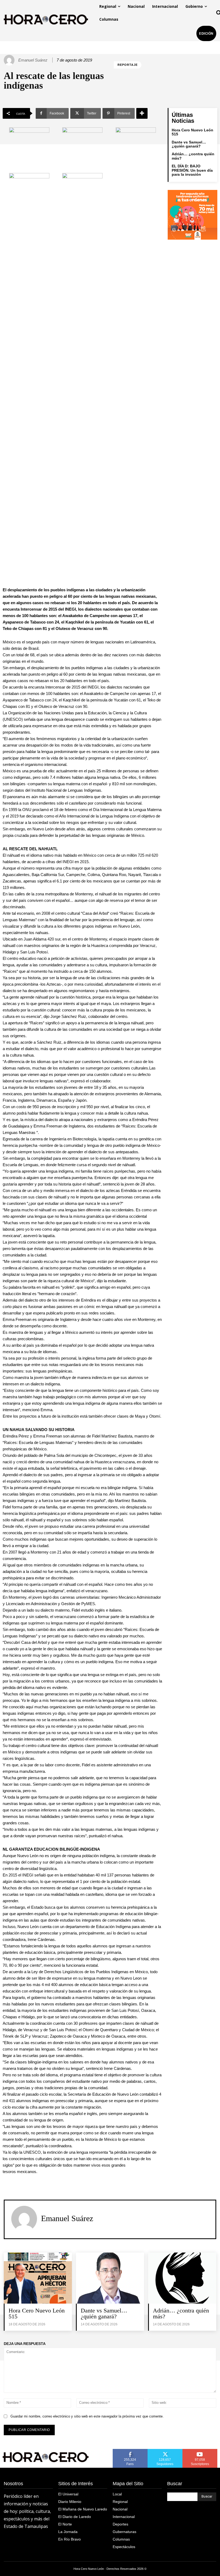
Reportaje (128, 65)
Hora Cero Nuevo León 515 (192, 132)
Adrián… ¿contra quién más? (181, 2313)
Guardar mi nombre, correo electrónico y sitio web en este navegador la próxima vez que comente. (87, 2416)
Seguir (165, 2451)
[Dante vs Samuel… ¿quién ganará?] (110, 2278)
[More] (142, 113)
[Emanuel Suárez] (10, 60)
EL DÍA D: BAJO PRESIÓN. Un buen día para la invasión (192, 170)
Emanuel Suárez (33, 60)
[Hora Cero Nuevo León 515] (38, 2278)
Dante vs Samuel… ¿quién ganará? (189, 144)
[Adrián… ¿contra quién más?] (182, 2278)
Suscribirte (200, 2451)
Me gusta (130, 2451)
